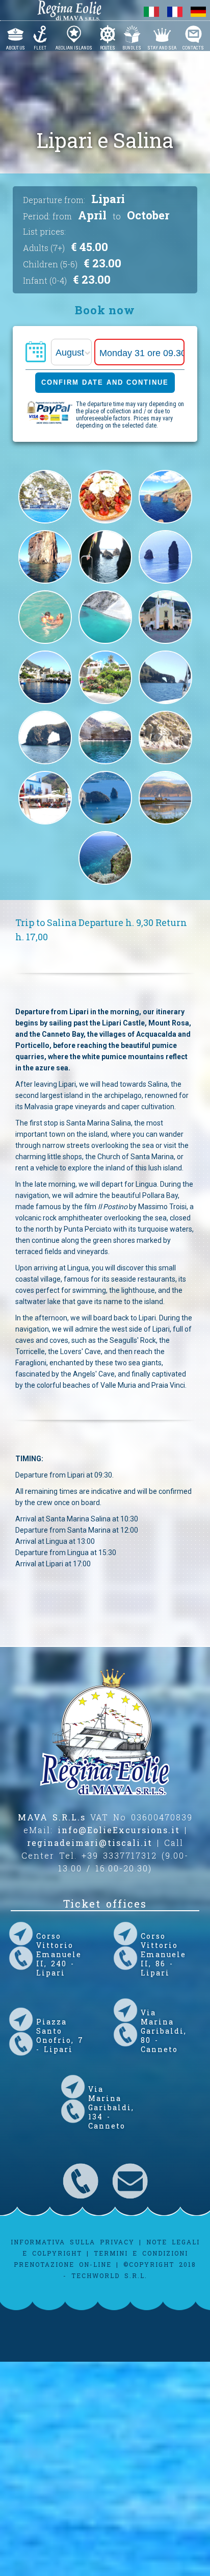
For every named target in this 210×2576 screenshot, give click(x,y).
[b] (45, 644)
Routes (108, 47)
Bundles (132, 47)
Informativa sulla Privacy (73, 2242)
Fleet (40, 47)
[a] (105, 644)
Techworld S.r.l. (109, 2275)
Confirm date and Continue (105, 382)
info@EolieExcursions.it (119, 1830)
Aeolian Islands (74, 47)
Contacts (193, 47)
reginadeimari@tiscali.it (90, 1843)
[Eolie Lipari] (105, 824)
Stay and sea (162, 47)
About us (16, 47)
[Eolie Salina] (165, 824)
